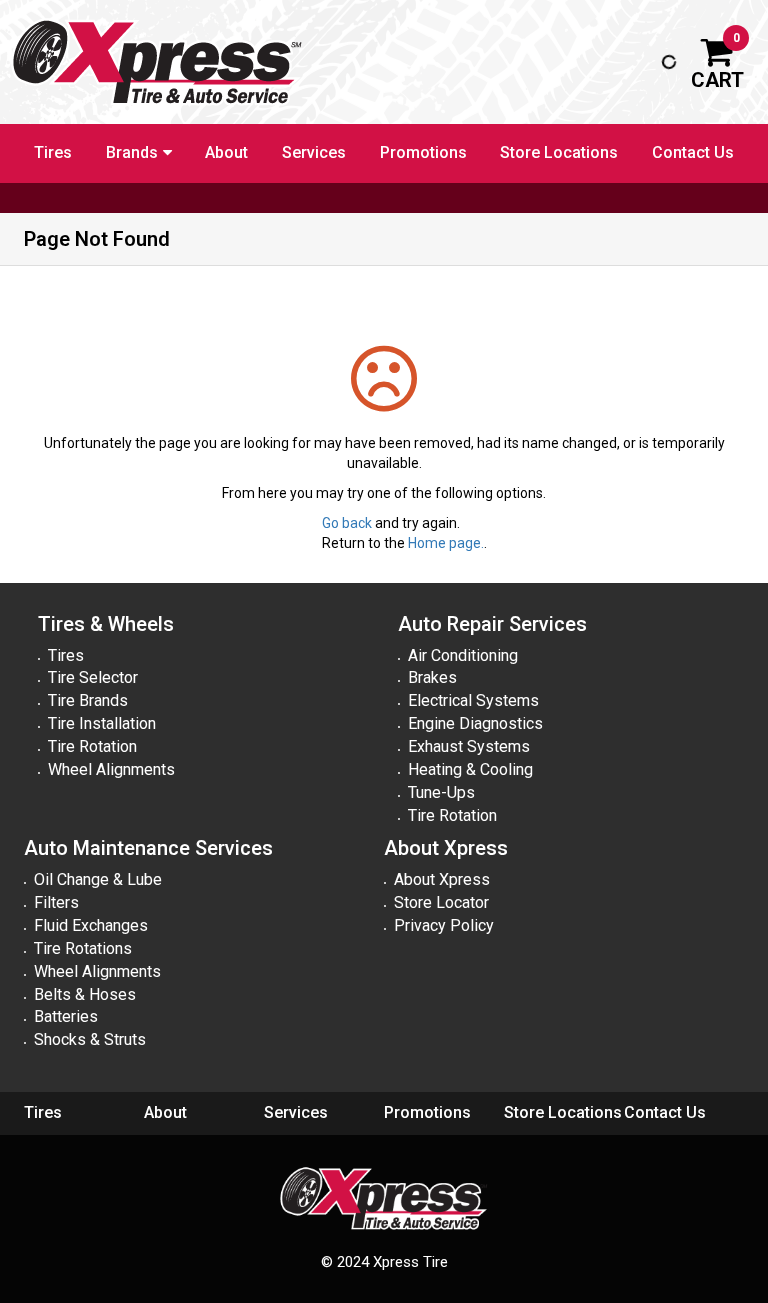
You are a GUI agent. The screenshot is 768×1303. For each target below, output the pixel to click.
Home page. (446, 543)
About (226, 152)
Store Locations (559, 152)
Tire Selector (93, 677)
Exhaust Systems (469, 746)
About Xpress (442, 879)
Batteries (66, 1016)
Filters (56, 902)
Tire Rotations (83, 948)
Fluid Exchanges (91, 925)
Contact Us (693, 152)
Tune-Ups (441, 792)
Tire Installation (102, 723)
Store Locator (441, 902)
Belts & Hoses (85, 994)
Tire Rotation (92, 746)
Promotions (423, 152)
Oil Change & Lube (98, 879)
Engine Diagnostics (475, 723)
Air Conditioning (463, 655)
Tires (53, 152)
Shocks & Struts (90, 1039)
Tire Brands (88, 700)
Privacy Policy (444, 925)
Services (314, 152)
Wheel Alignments (111, 769)
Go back (347, 523)
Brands (132, 152)
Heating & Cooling (470, 769)
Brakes (432, 677)
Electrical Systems (473, 700)
